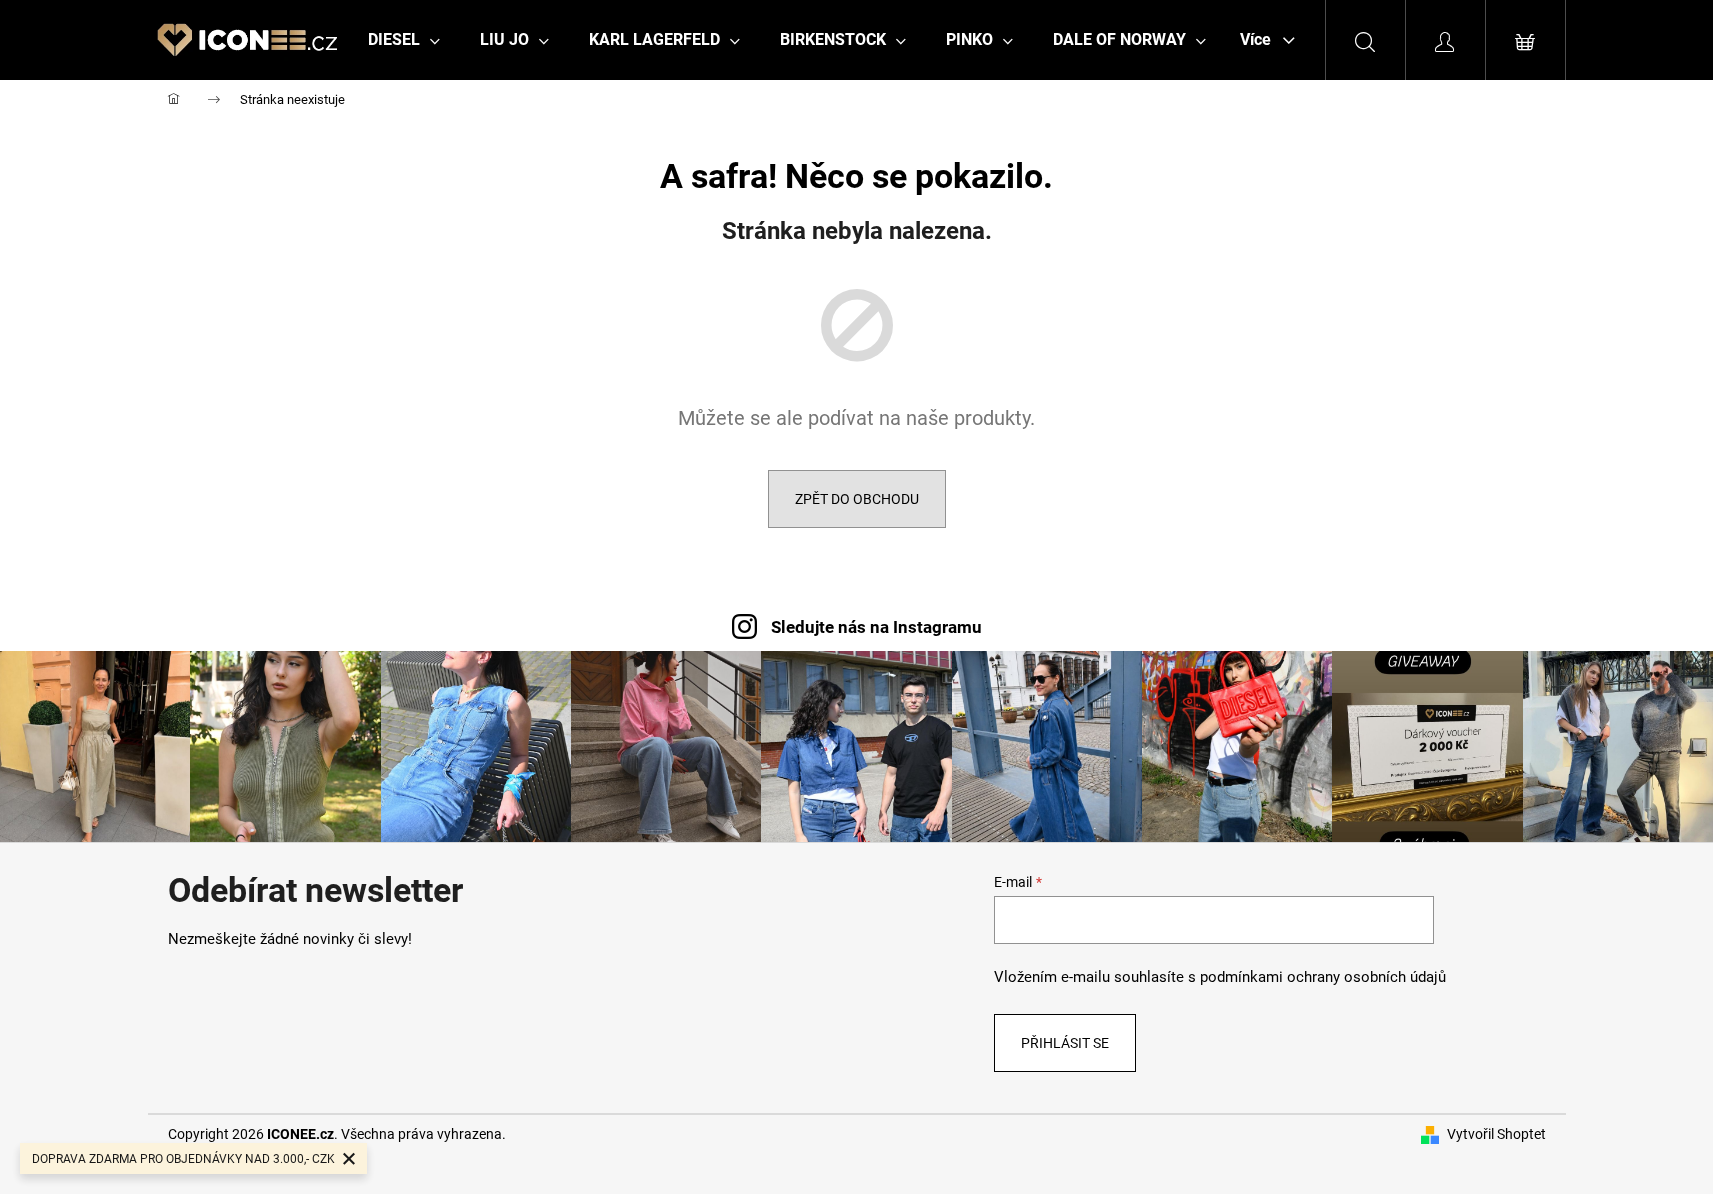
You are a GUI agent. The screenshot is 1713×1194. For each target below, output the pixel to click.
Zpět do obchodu (857, 499)
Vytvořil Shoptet (1496, 1134)
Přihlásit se (1065, 1043)
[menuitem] (404, 40)
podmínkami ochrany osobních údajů (1323, 977)
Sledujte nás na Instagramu (876, 627)
